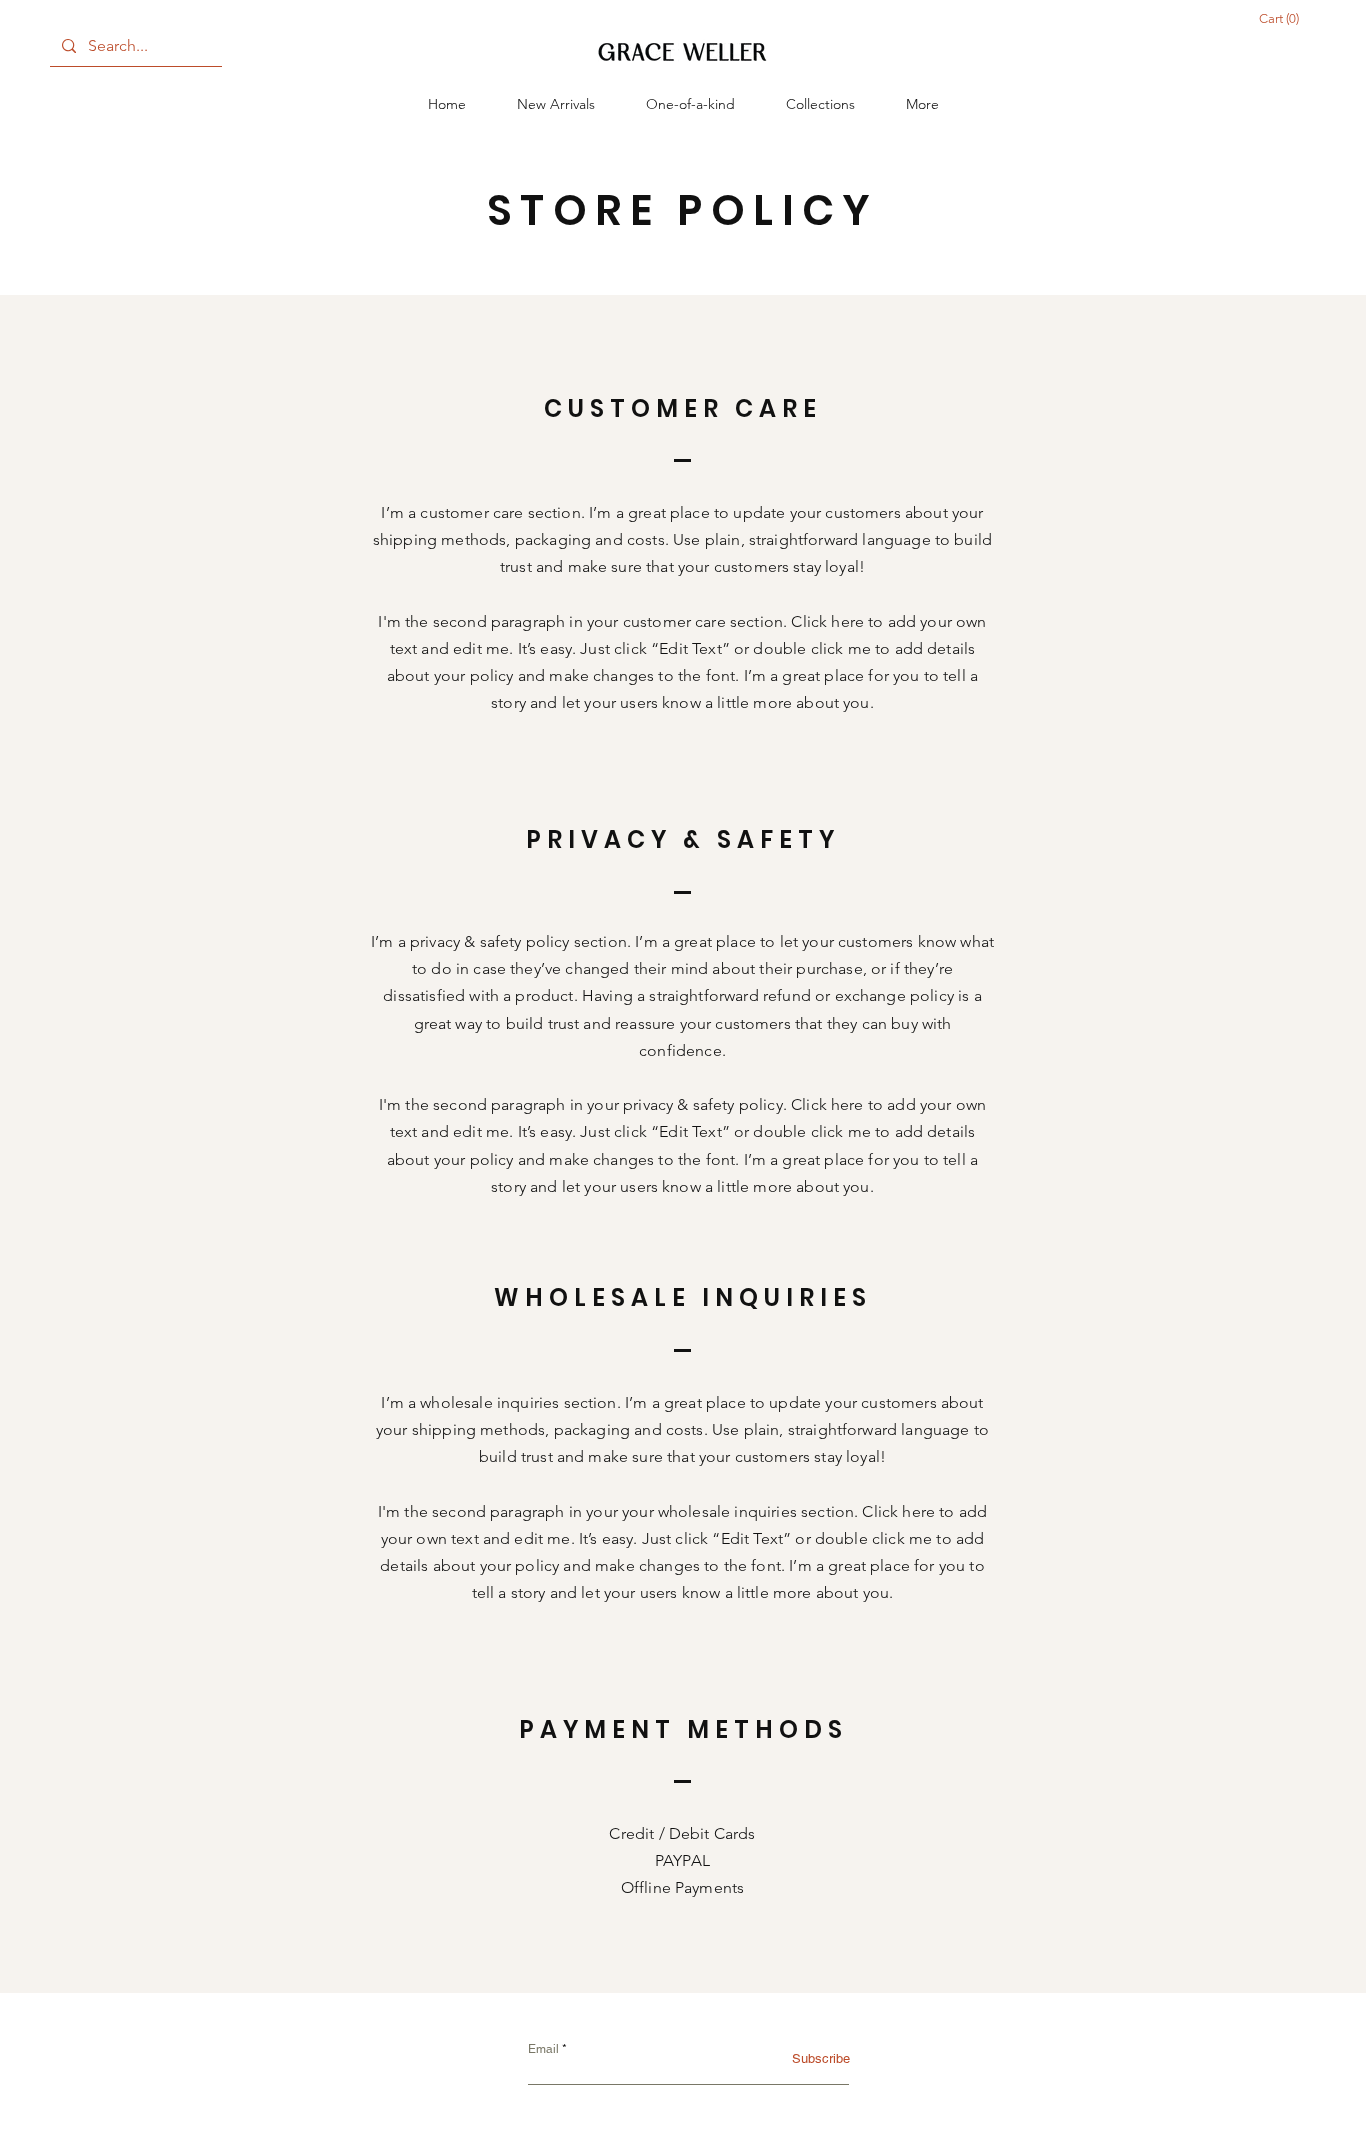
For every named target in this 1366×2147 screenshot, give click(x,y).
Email (543, 2049)
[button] (821, 104)
